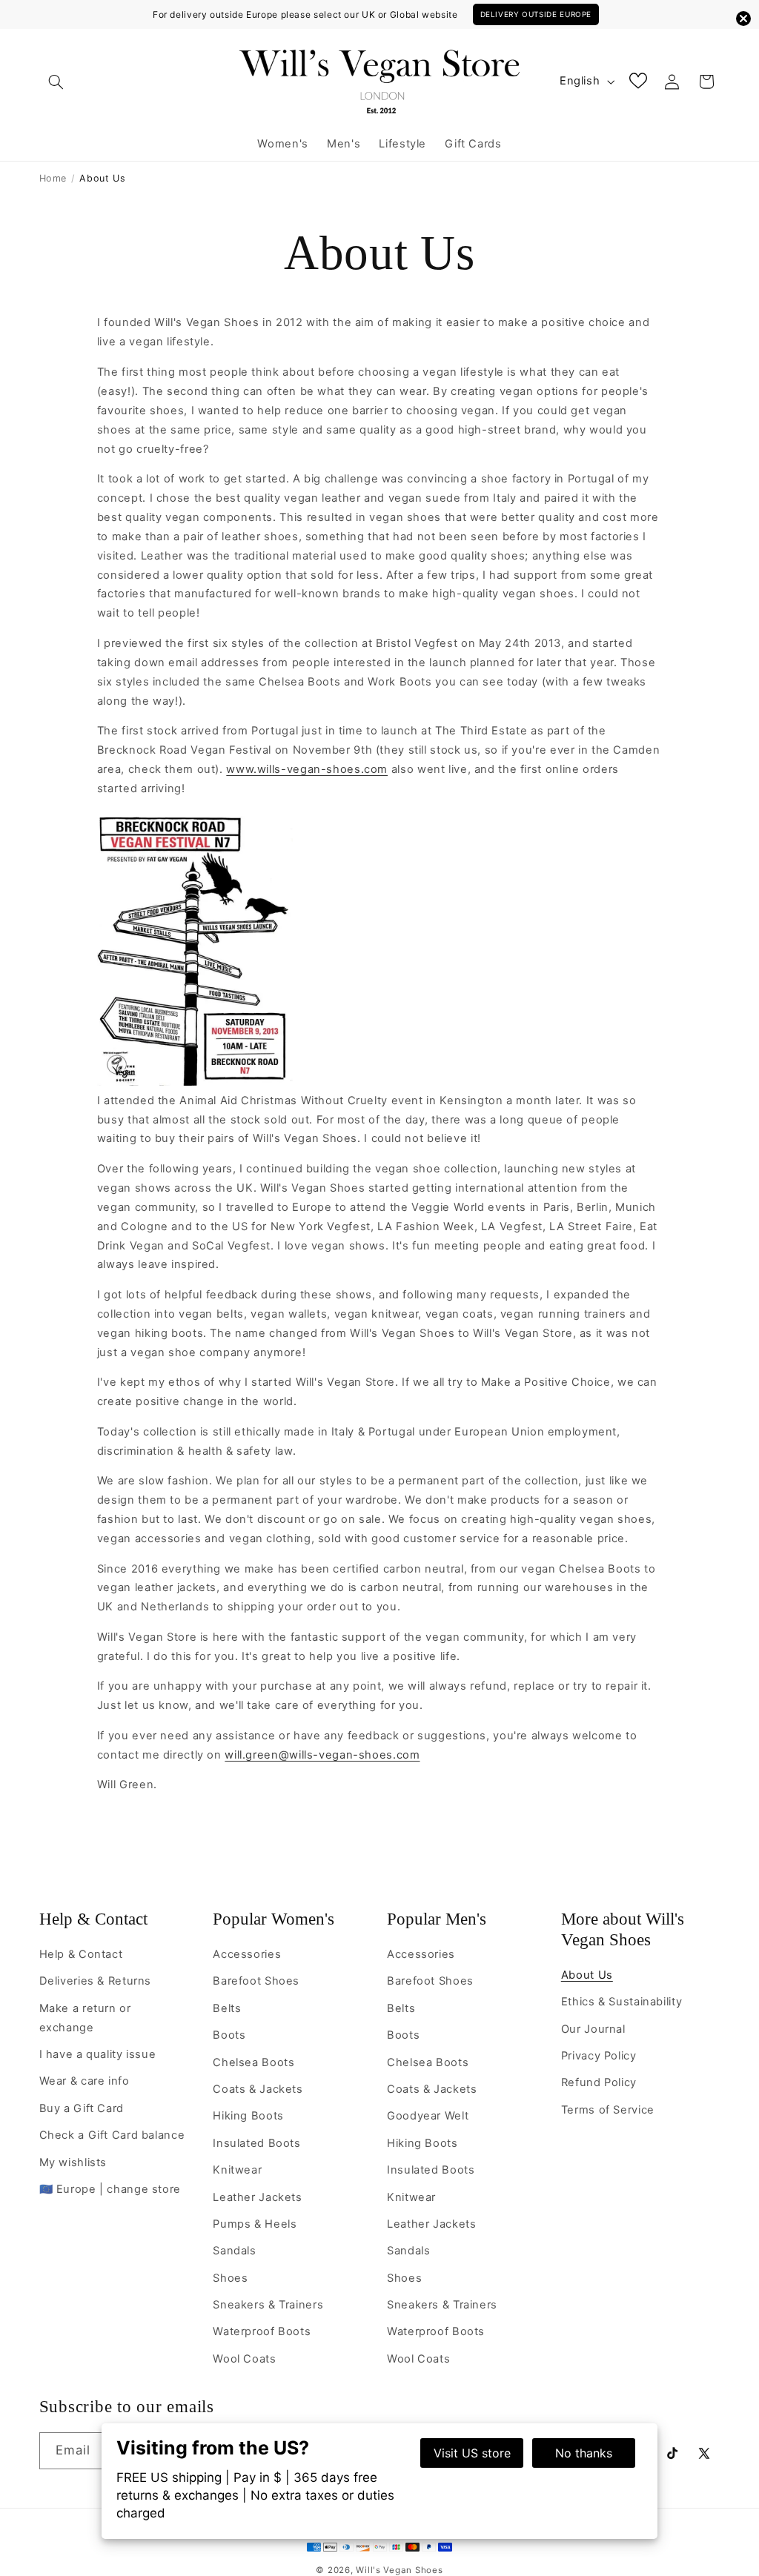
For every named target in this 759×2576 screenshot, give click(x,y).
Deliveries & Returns (96, 1981)
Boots (229, 2035)
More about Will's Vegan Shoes (623, 1929)
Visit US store (472, 2453)
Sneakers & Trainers (268, 2305)
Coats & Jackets (258, 2089)
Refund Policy (599, 2082)
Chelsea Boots (253, 2062)
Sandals (234, 2251)
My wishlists (73, 2162)
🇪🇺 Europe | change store (110, 2189)
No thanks (584, 2453)
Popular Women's (274, 1919)
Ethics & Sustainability (622, 2002)
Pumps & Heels (255, 2224)
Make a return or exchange (85, 2018)
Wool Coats (244, 2359)
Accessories (247, 1954)
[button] (56, 82)
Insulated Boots (256, 2143)
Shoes (230, 2278)
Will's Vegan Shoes (399, 2570)
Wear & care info (84, 2081)
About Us (587, 1975)
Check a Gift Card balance (112, 2135)
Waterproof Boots (262, 2331)
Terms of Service (608, 2110)
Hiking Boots (248, 2116)
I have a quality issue (98, 2054)
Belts (227, 2008)
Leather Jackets (257, 2197)
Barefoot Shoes (256, 1981)
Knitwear (237, 2170)
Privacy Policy (599, 2056)
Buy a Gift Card (82, 2108)
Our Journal (593, 2029)
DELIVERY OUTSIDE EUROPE (536, 14)
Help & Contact (93, 1919)
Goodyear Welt (428, 2116)
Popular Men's (437, 1919)
